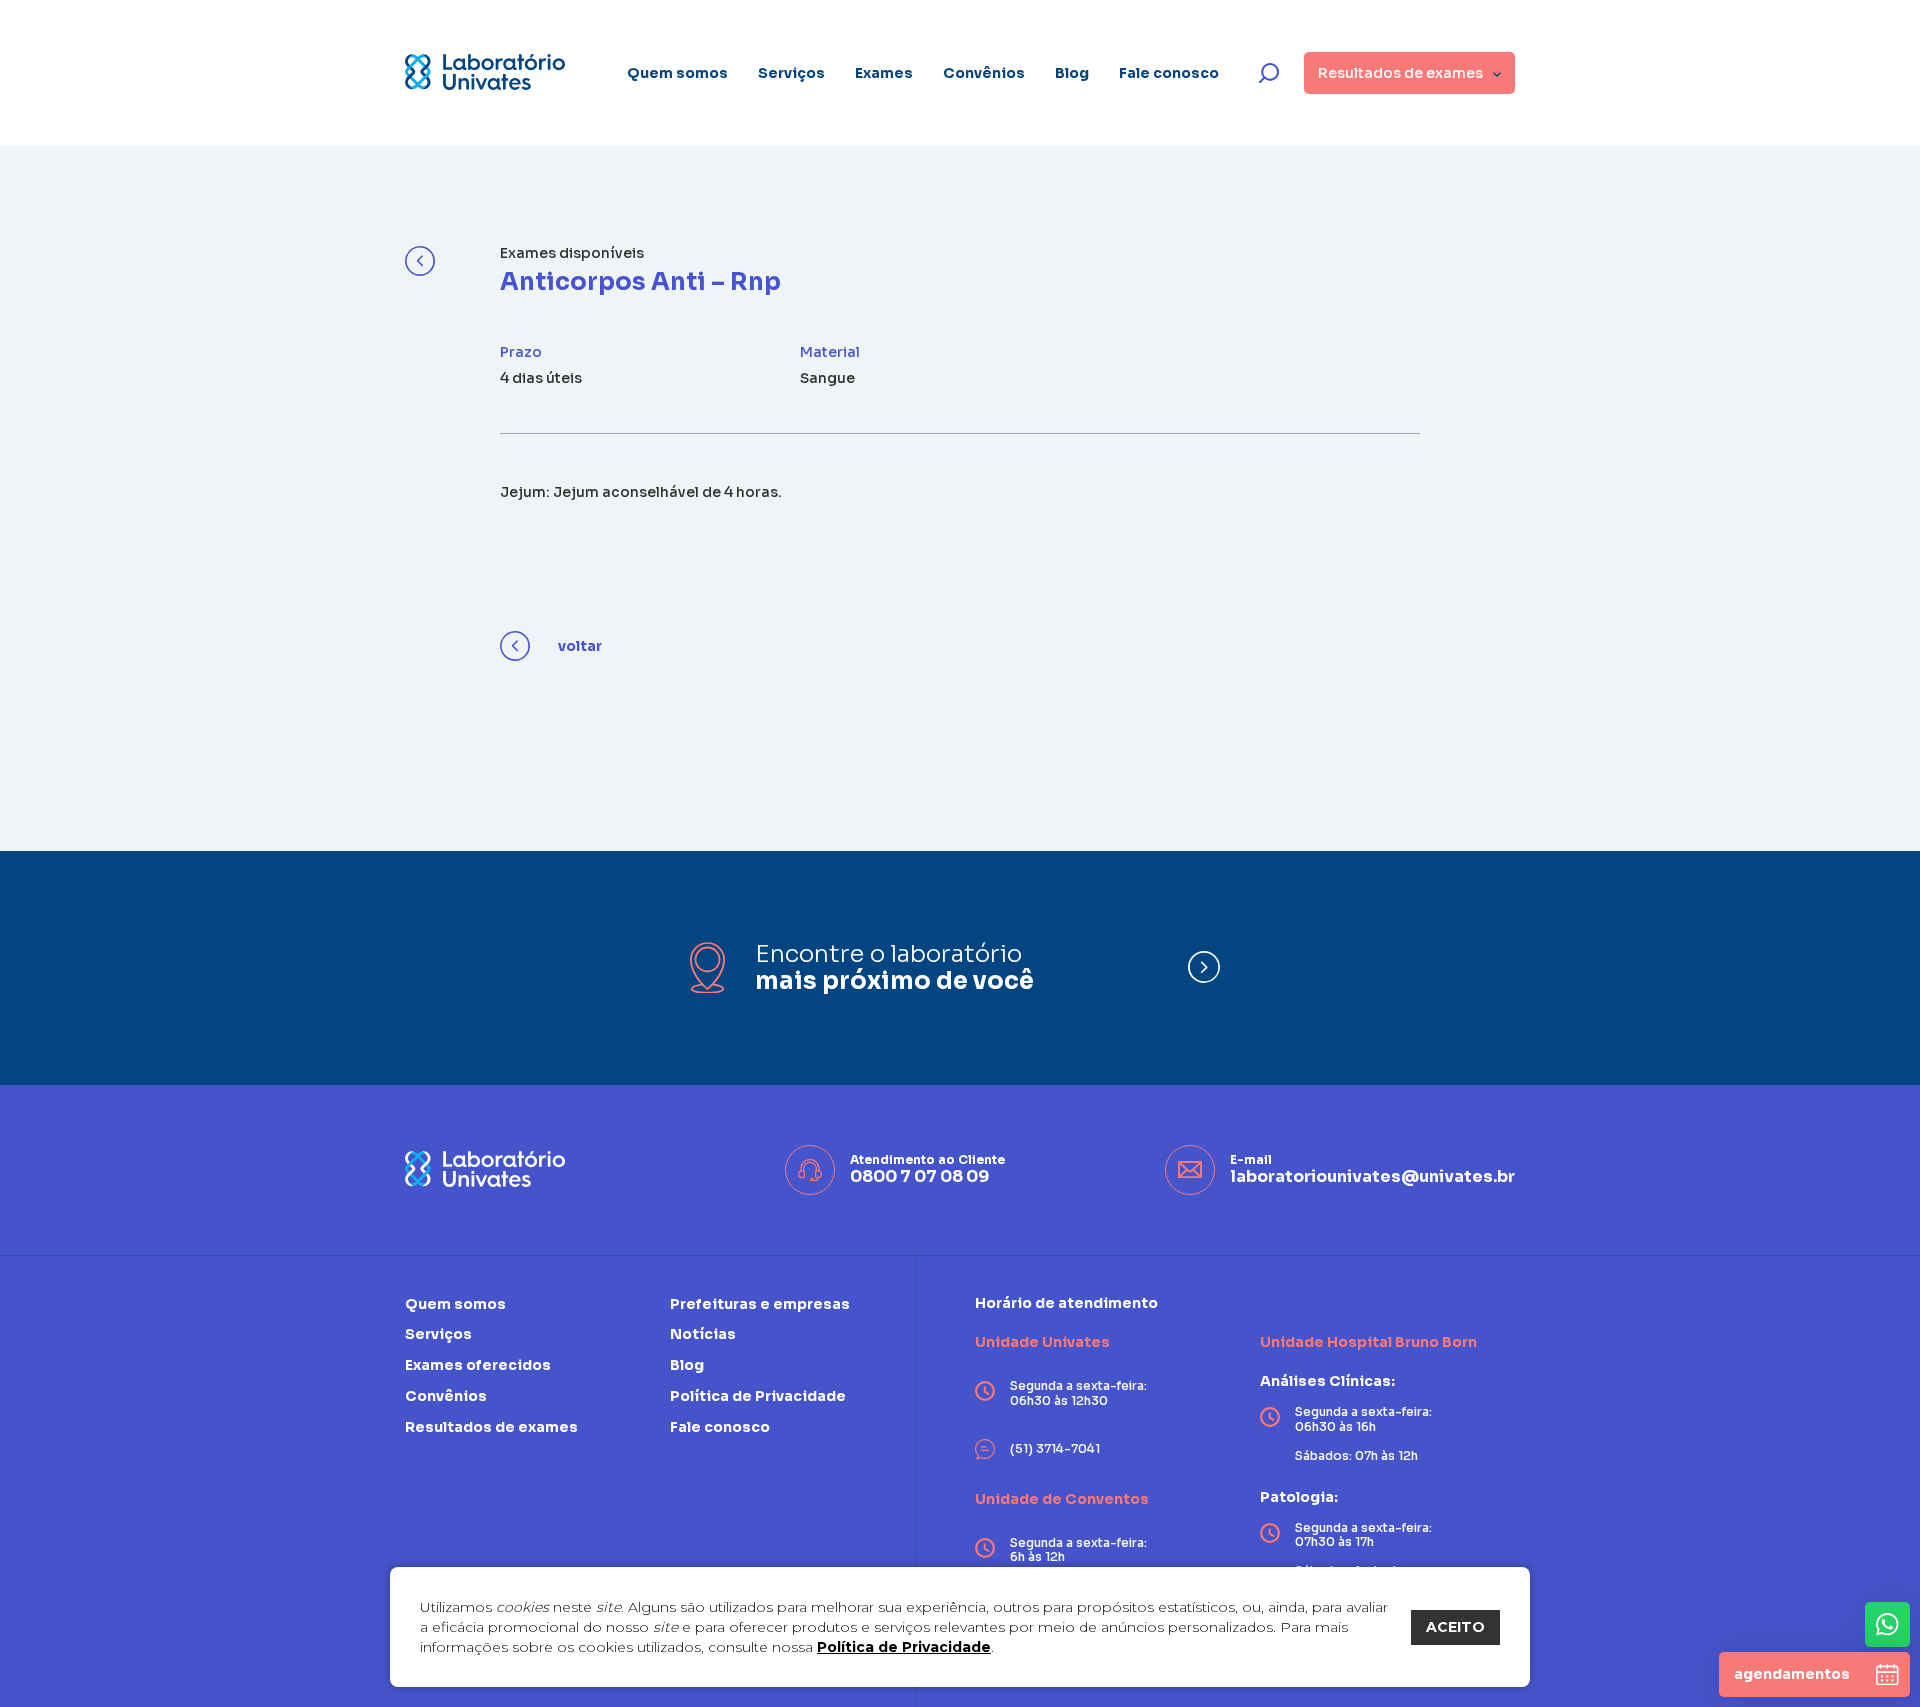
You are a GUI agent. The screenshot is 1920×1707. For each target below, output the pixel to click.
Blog (1072, 73)
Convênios (984, 73)
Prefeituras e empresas (760, 1304)
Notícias (703, 1334)
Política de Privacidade (904, 1647)
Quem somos (677, 73)
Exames (884, 73)
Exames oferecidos (478, 1365)
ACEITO (1455, 1627)
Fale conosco (1169, 73)
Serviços (791, 73)
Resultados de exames (491, 1427)
